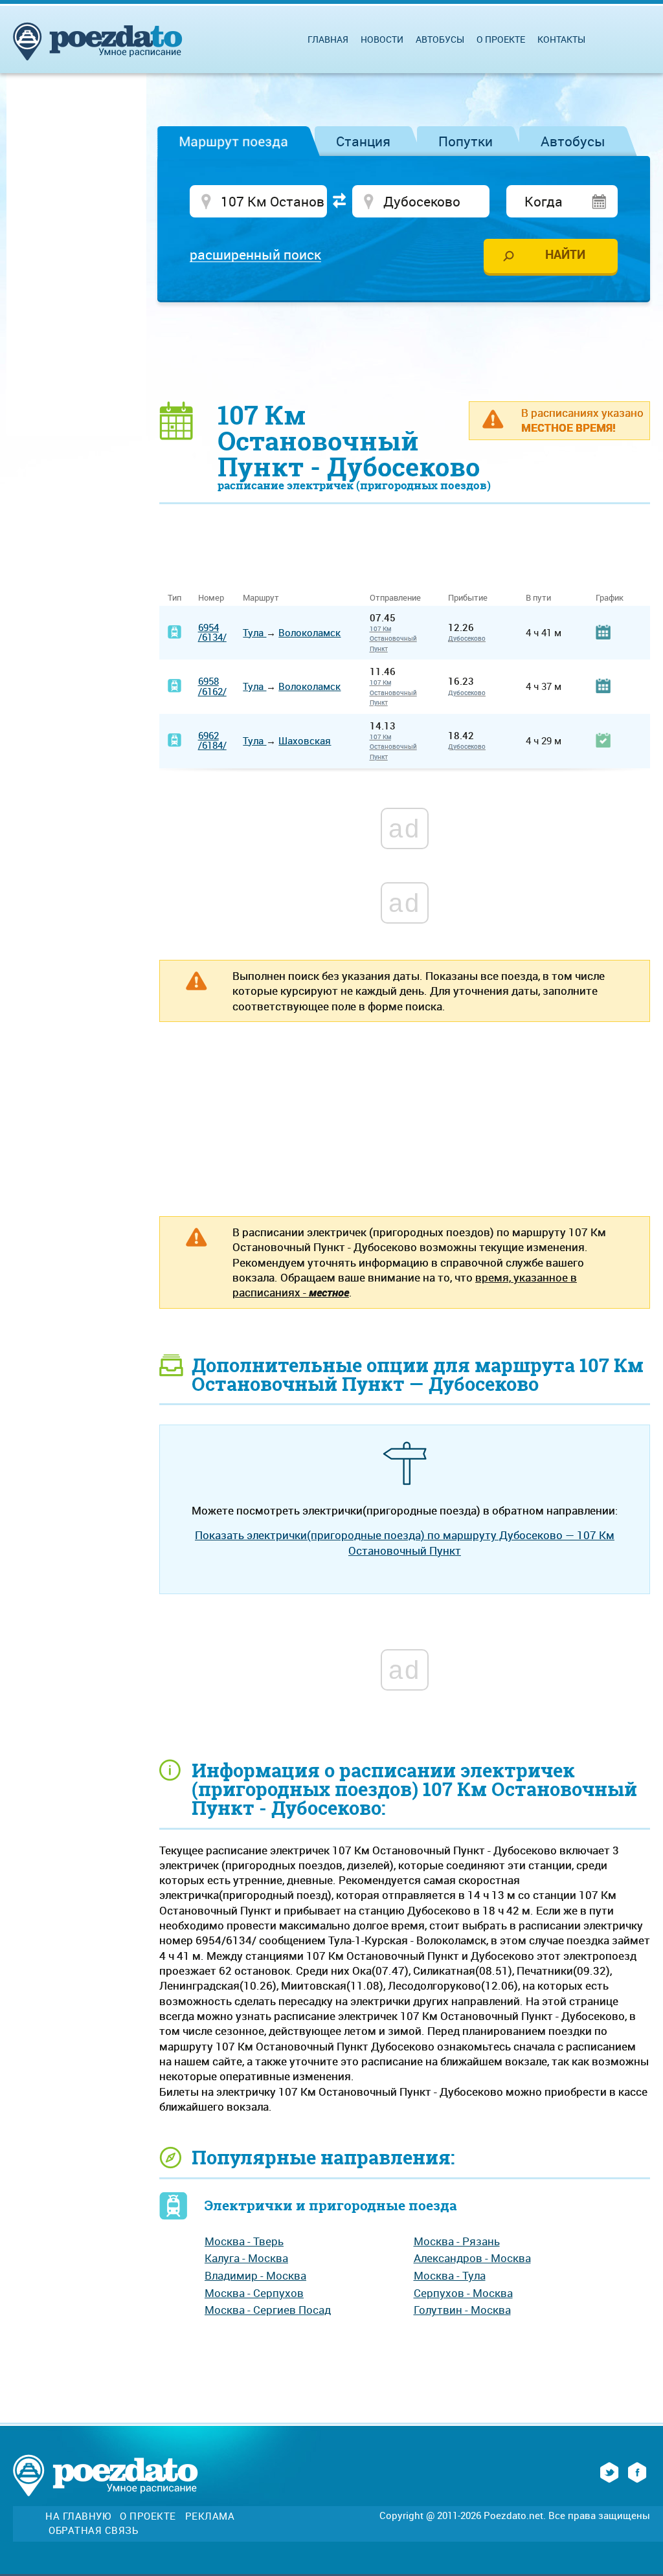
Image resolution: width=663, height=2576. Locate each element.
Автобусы (573, 141)
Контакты (561, 39)
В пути (538, 598)
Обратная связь (93, 2530)
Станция (363, 141)
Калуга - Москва (246, 2258)
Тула (254, 632)
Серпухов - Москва (463, 2293)
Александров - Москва (472, 2258)
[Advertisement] (405, 351)
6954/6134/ (212, 632)
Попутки (466, 141)
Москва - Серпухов (254, 2293)
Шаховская (305, 740)
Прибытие (468, 598)
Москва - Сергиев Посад (268, 2310)
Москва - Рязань (457, 2241)
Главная (328, 39)
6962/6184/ (212, 740)
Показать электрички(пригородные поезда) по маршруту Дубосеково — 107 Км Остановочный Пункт (405, 1542)
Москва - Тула (450, 2275)
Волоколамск (309, 632)
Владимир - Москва (255, 2275)
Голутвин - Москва (462, 2310)
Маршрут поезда (233, 141)
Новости (382, 39)
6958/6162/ (212, 686)
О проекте (501, 39)
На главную (78, 2516)
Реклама (210, 2516)
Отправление (400, 598)
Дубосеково (467, 638)
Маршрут (261, 598)
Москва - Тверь (244, 2241)
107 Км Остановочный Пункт (393, 638)
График (610, 598)
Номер (211, 598)
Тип (174, 598)
